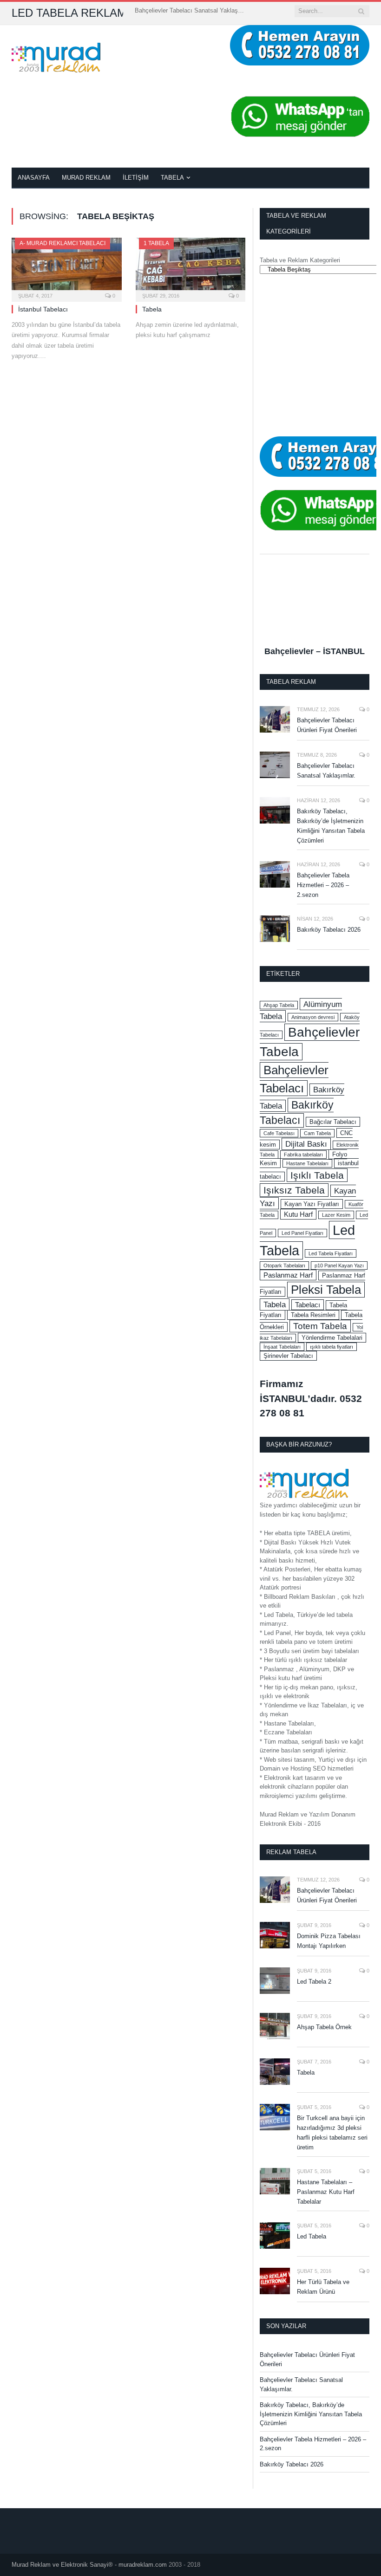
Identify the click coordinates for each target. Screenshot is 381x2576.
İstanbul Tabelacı (43, 309)
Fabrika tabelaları (303, 1155)
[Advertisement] (315, 355)
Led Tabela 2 (314, 1982)
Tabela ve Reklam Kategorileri (300, 260)
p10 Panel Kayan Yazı (339, 1265)
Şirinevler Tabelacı (288, 1356)
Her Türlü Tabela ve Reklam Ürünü (323, 2287)
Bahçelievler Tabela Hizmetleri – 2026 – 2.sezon (323, 885)
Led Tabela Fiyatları (331, 1253)
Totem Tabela (320, 1326)
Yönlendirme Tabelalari (332, 1338)
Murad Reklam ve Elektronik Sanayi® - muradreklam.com (89, 2565)
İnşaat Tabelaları (282, 1347)
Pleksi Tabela (326, 1290)
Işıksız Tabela (294, 1190)
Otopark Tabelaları (284, 1265)
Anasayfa (34, 178)
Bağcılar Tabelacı (333, 1122)
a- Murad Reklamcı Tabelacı (62, 243)
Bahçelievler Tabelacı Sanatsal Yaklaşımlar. (190, 10)
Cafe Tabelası (279, 1133)
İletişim (136, 178)
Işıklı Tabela (317, 1175)
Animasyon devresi (313, 1017)
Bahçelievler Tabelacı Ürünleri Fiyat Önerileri (327, 725)
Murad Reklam (86, 178)
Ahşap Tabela (279, 1005)
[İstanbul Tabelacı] (67, 267)
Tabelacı (308, 1305)
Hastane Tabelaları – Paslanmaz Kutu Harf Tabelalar (326, 2192)
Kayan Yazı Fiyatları (312, 1204)
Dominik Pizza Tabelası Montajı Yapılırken (329, 1941)
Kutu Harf (298, 1214)
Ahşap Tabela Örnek (324, 2027)
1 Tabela (156, 243)
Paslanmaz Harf (288, 1275)
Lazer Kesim (336, 1215)
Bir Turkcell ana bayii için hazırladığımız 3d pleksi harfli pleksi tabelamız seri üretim (332, 2133)
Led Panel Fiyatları (302, 1233)
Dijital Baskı (306, 1144)
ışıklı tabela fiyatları (332, 1347)
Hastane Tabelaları (307, 1163)
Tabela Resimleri (313, 1315)
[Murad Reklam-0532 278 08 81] (56, 56)
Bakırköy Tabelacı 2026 (329, 930)
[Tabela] (191, 267)
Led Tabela (312, 2236)
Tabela (172, 178)
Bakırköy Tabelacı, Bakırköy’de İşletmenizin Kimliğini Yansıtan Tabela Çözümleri (331, 826)
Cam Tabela (317, 1133)
